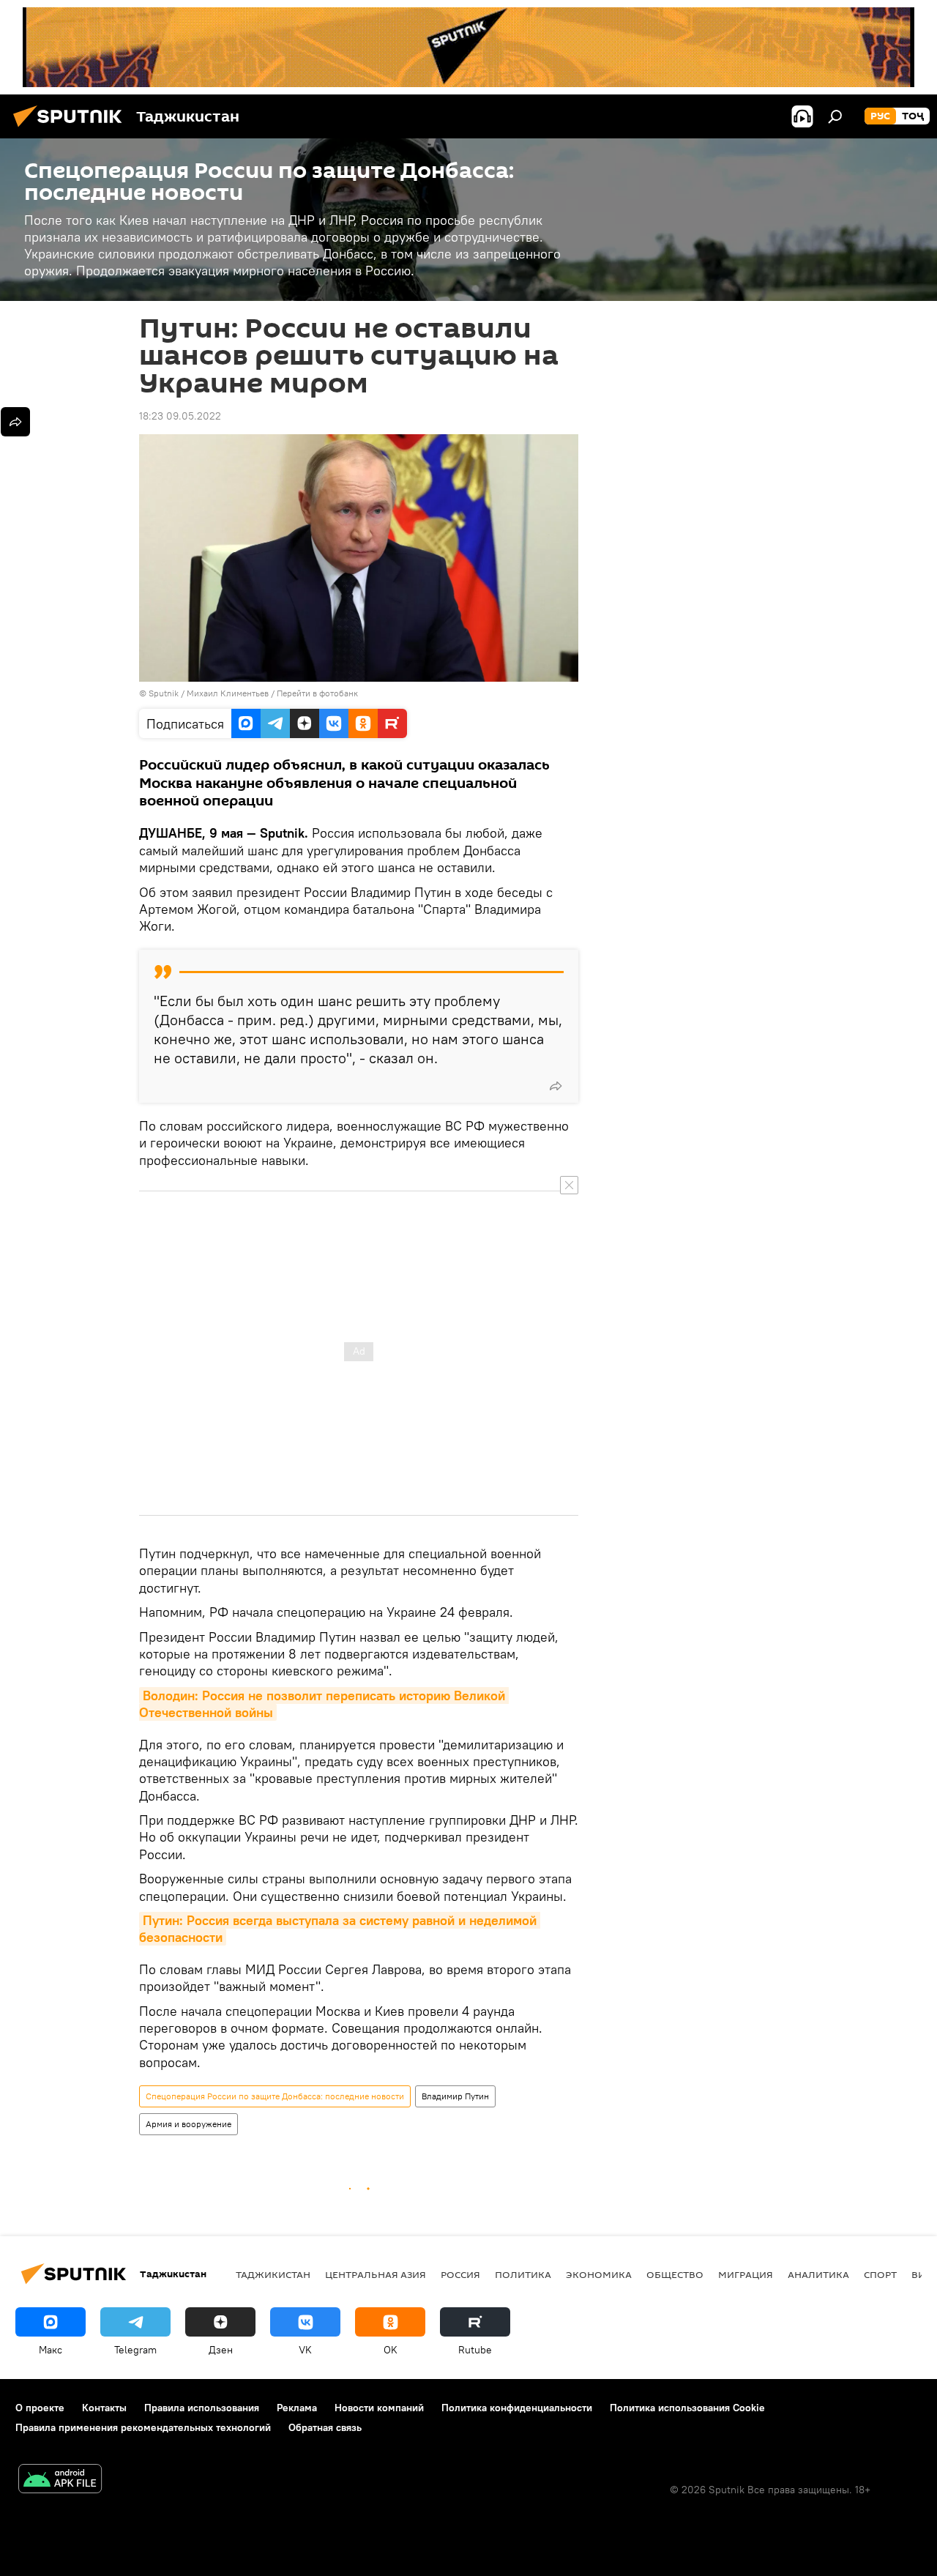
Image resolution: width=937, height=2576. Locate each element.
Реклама (297, 2408)
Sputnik (165, 693)
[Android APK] (60, 2480)
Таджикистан (273, 2274)
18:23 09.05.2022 (180, 416)
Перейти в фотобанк (317, 693)
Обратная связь (325, 2427)
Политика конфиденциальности (517, 2408)
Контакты (104, 2408)
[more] (556, 1086)
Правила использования (202, 2408)
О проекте (40, 2408)
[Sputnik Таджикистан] (72, 129)
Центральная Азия (376, 2274)
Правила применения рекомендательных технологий (143, 2427)
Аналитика (818, 2274)
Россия (460, 2274)
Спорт (880, 2274)
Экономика (599, 2274)
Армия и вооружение (188, 2124)
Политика (523, 2274)
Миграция (746, 2274)
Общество (675, 2274)
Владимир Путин (455, 2096)
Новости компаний (379, 2408)
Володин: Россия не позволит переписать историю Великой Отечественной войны (324, 1704)
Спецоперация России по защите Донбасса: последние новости (275, 2096)
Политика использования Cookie (687, 2408)
